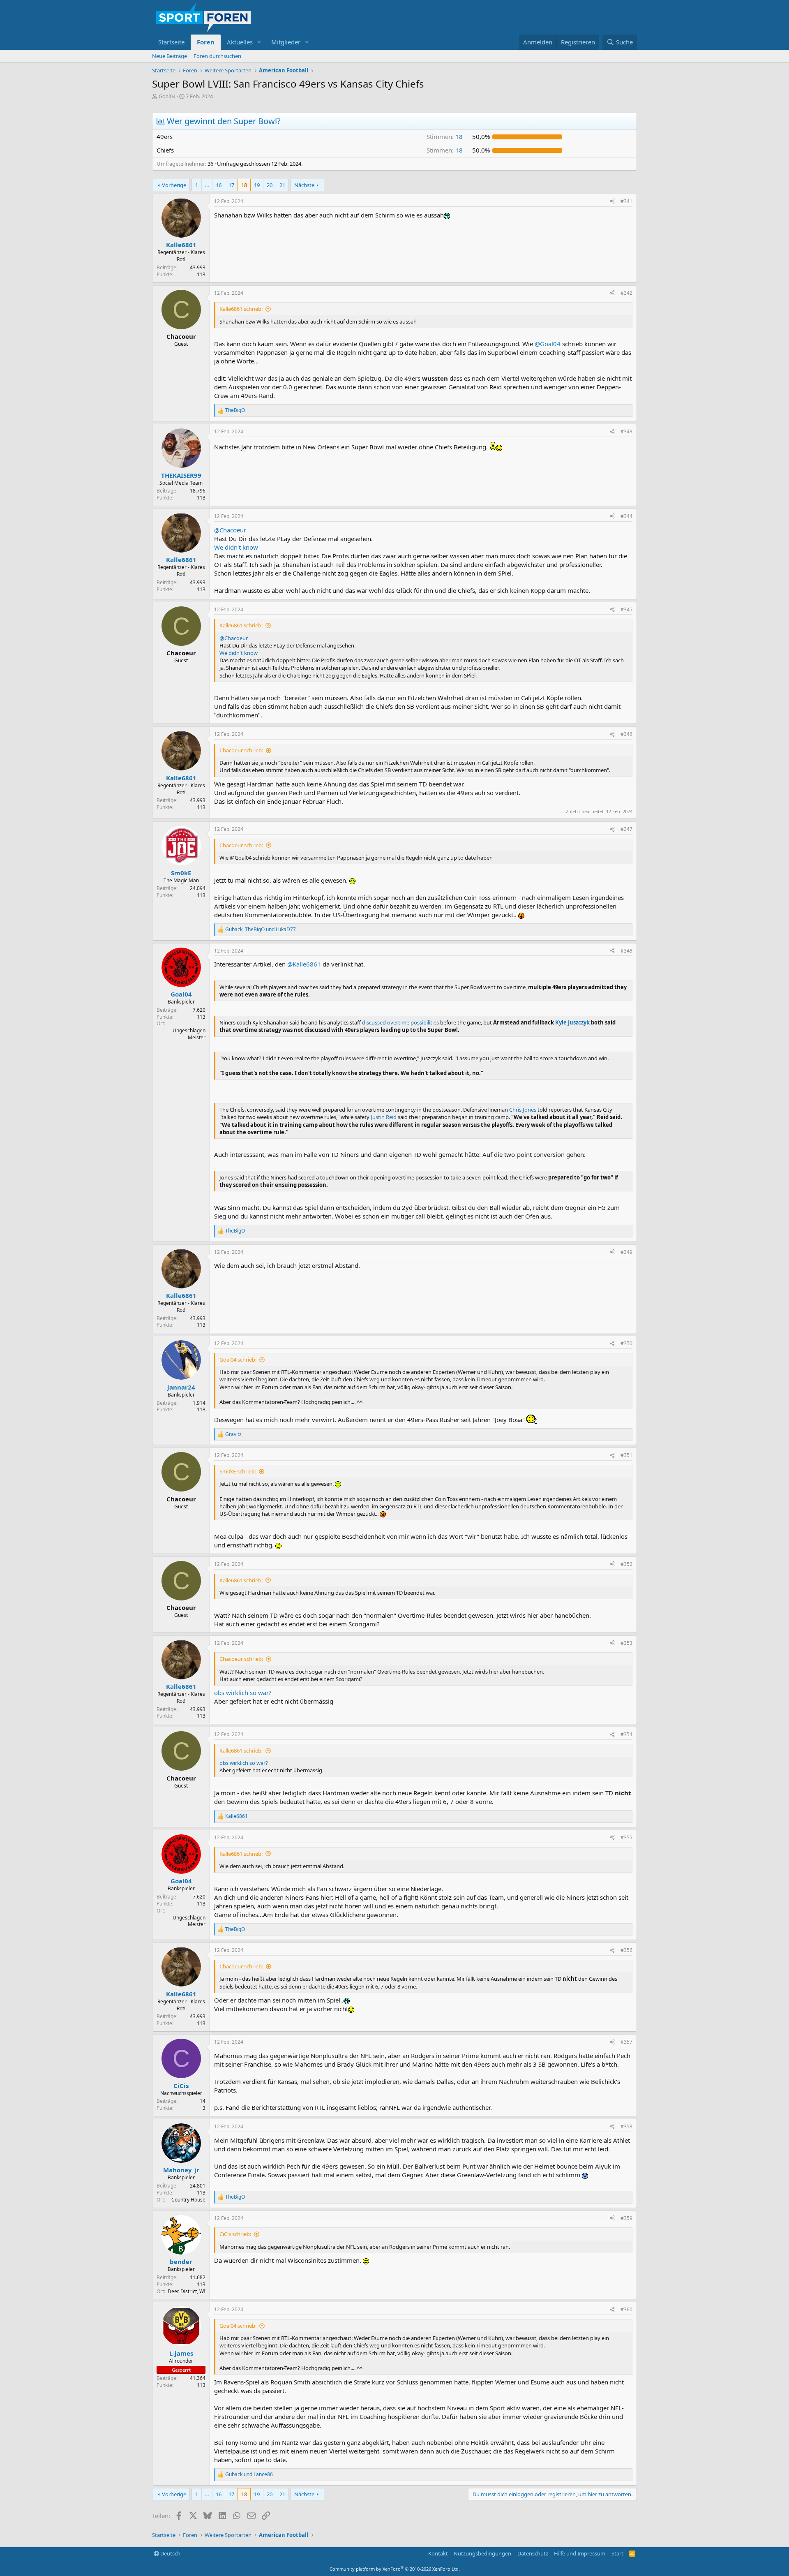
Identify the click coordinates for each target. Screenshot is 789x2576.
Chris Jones (523, 1110)
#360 (626, 2309)
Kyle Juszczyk (572, 1022)
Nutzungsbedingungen (482, 2553)
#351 (626, 1455)
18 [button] (445, 136)
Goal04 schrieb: (238, 1360)
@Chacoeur (230, 530)
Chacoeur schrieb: (241, 750)
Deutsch (170, 2553)
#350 (626, 1343)
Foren (206, 42)
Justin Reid (384, 1117)
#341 (626, 201)
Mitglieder (286, 42)
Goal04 (167, 96)
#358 (626, 2126)
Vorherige (174, 185)
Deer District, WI (187, 2291)
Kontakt (438, 2553)
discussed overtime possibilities (400, 1022)
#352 (626, 1564)
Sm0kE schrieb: (238, 1471)
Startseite (171, 42)
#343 (626, 431)
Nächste (304, 185)
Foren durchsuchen (217, 56)
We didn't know (236, 547)
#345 (626, 609)
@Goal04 (548, 344)
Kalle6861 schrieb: (241, 309)
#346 (626, 734)
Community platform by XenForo (395, 2569)
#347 (626, 829)
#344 (626, 516)
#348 (626, 951)
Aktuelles (240, 42)
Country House (188, 2200)
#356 (626, 1950)
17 (231, 185)
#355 (626, 1837)
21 (282, 185)
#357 (626, 2042)
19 (257, 185)
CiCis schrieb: (235, 2234)
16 (219, 185)
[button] (259, 42)
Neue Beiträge (170, 56)
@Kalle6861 (304, 964)
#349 (626, 1252)
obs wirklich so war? (243, 1693)
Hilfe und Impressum (580, 2553)
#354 (626, 1734)
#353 (626, 1643)
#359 (626, 2218)
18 (244, 185)
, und (261, 930)
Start (617, 2553)
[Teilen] (612, 202)
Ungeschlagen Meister (189, 1034)
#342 (626, 293)
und (249, 2474)
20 (270, 185)
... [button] (207, 185)
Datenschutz (533, 2553)
